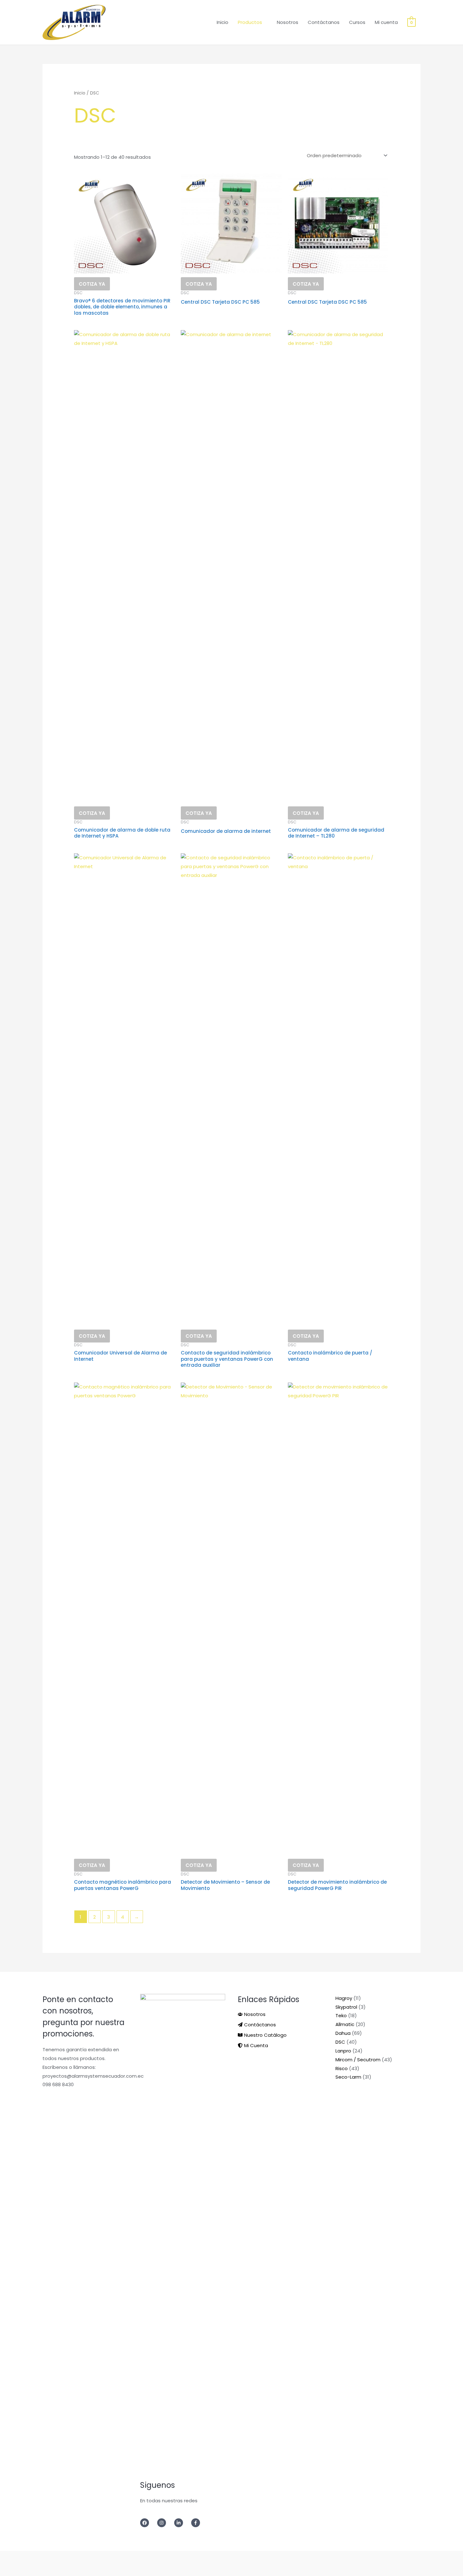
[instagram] (165, 2523)
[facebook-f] (197, 2523)
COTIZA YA (92, 284)
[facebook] (148, 2523)
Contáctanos (324, 22)
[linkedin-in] (182, 2523)
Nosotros (288, 22)
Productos (250, 22)
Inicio (223, 22)
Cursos (357, 22)
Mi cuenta (386, 22)
